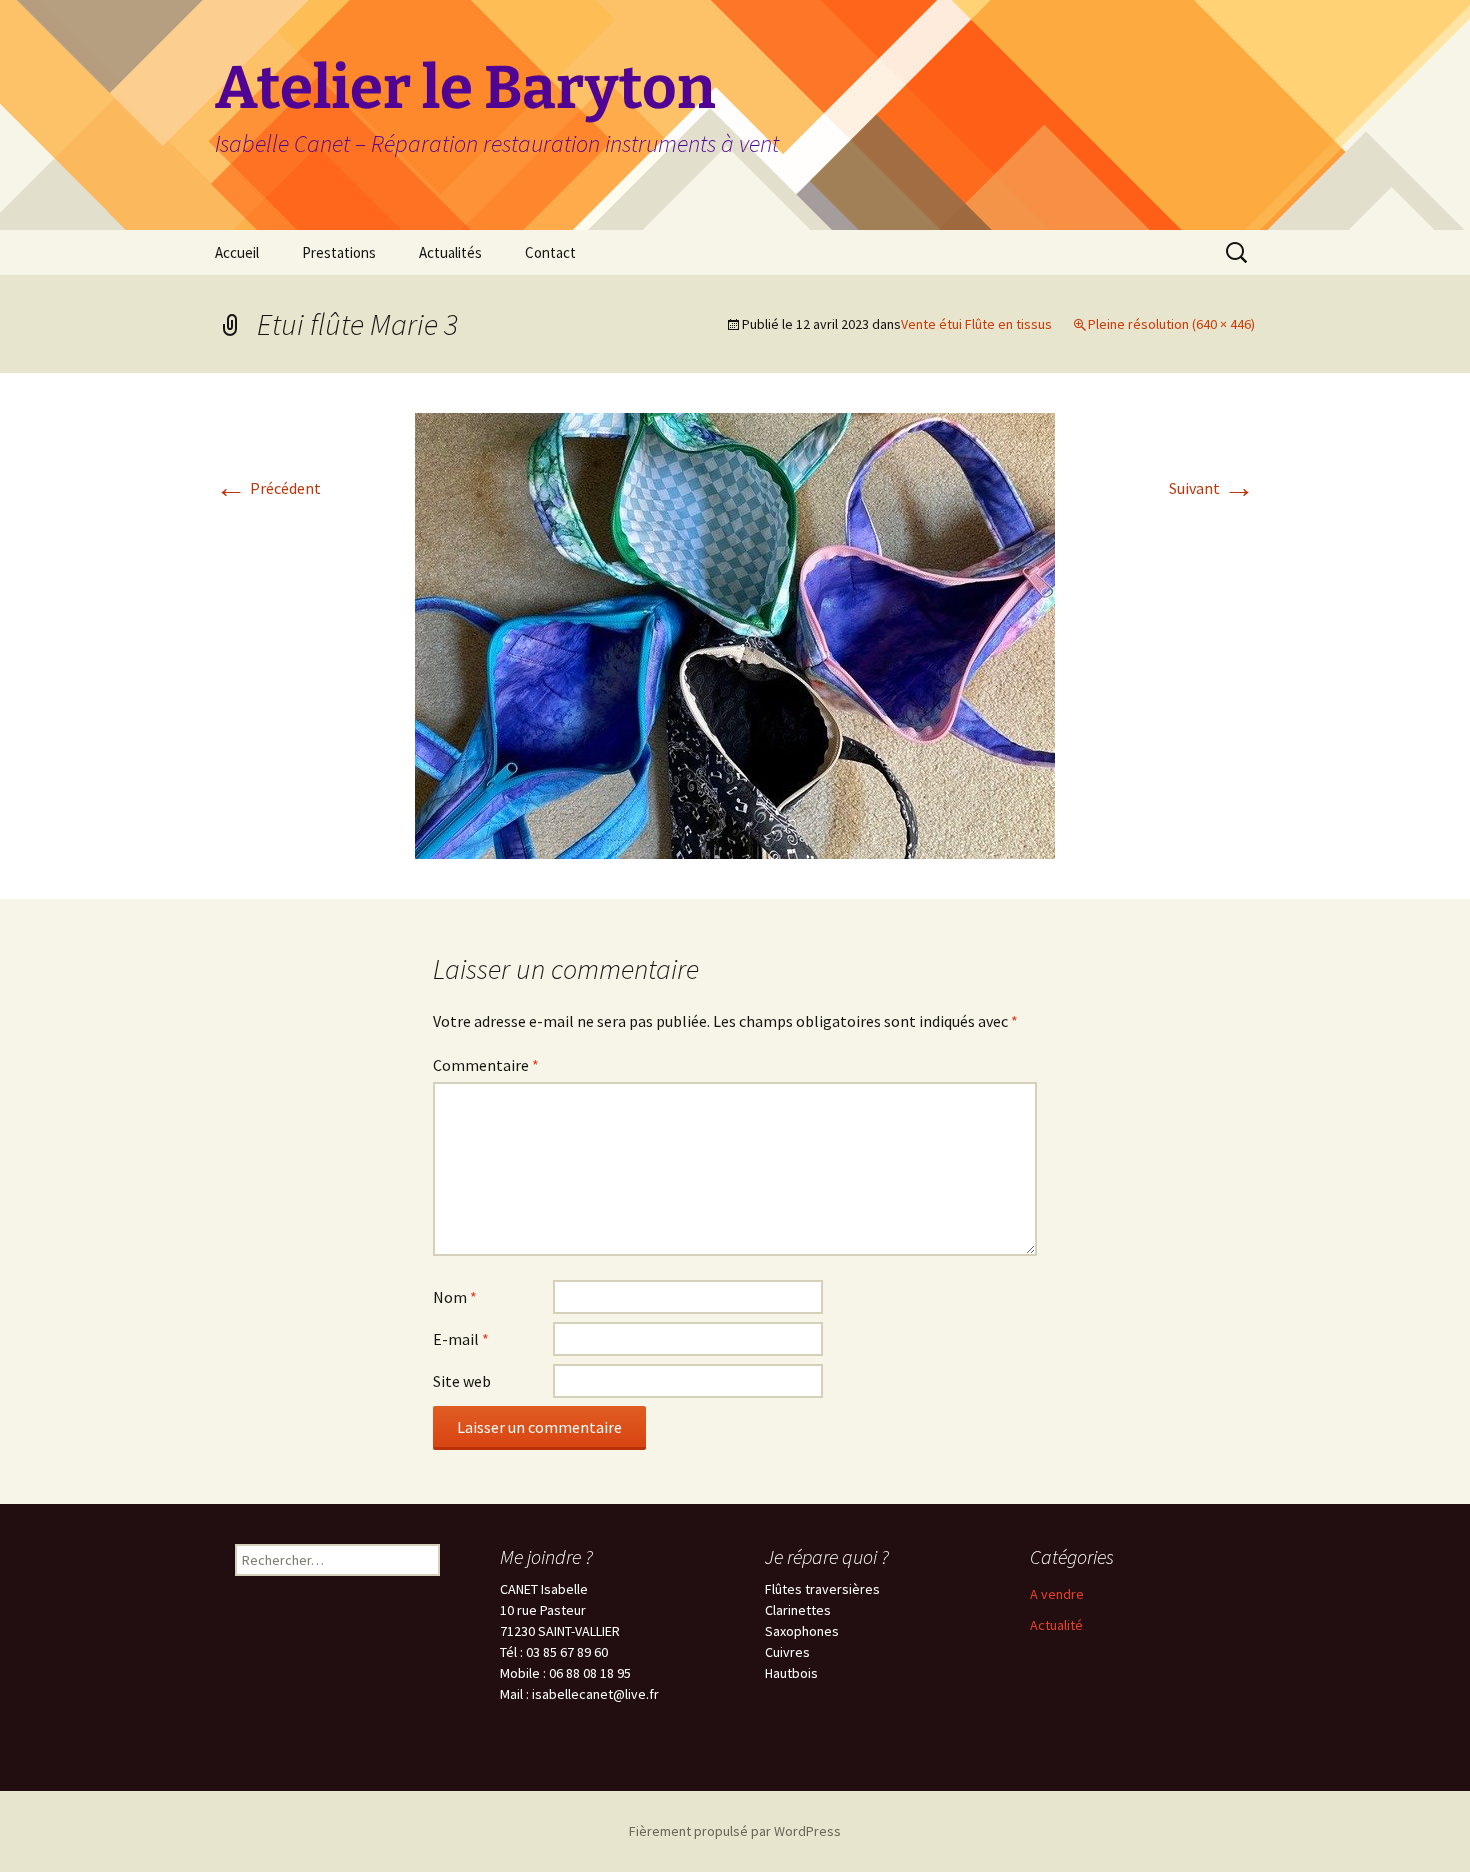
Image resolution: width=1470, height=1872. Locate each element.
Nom (455, 1297)
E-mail (461, 1339)
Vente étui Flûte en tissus (976, 324)
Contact (550, 252)
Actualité (1056, 1625)
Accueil (237, 252)
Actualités (450, 252)
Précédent (268, 488)
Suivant (1212, 488)
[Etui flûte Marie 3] (735, 634)
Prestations (339, 252)
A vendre (1057, 1594)
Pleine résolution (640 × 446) (1171, 324)
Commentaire (486, 1065)
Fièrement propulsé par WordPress (735, 1831)
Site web (462, 1381)
